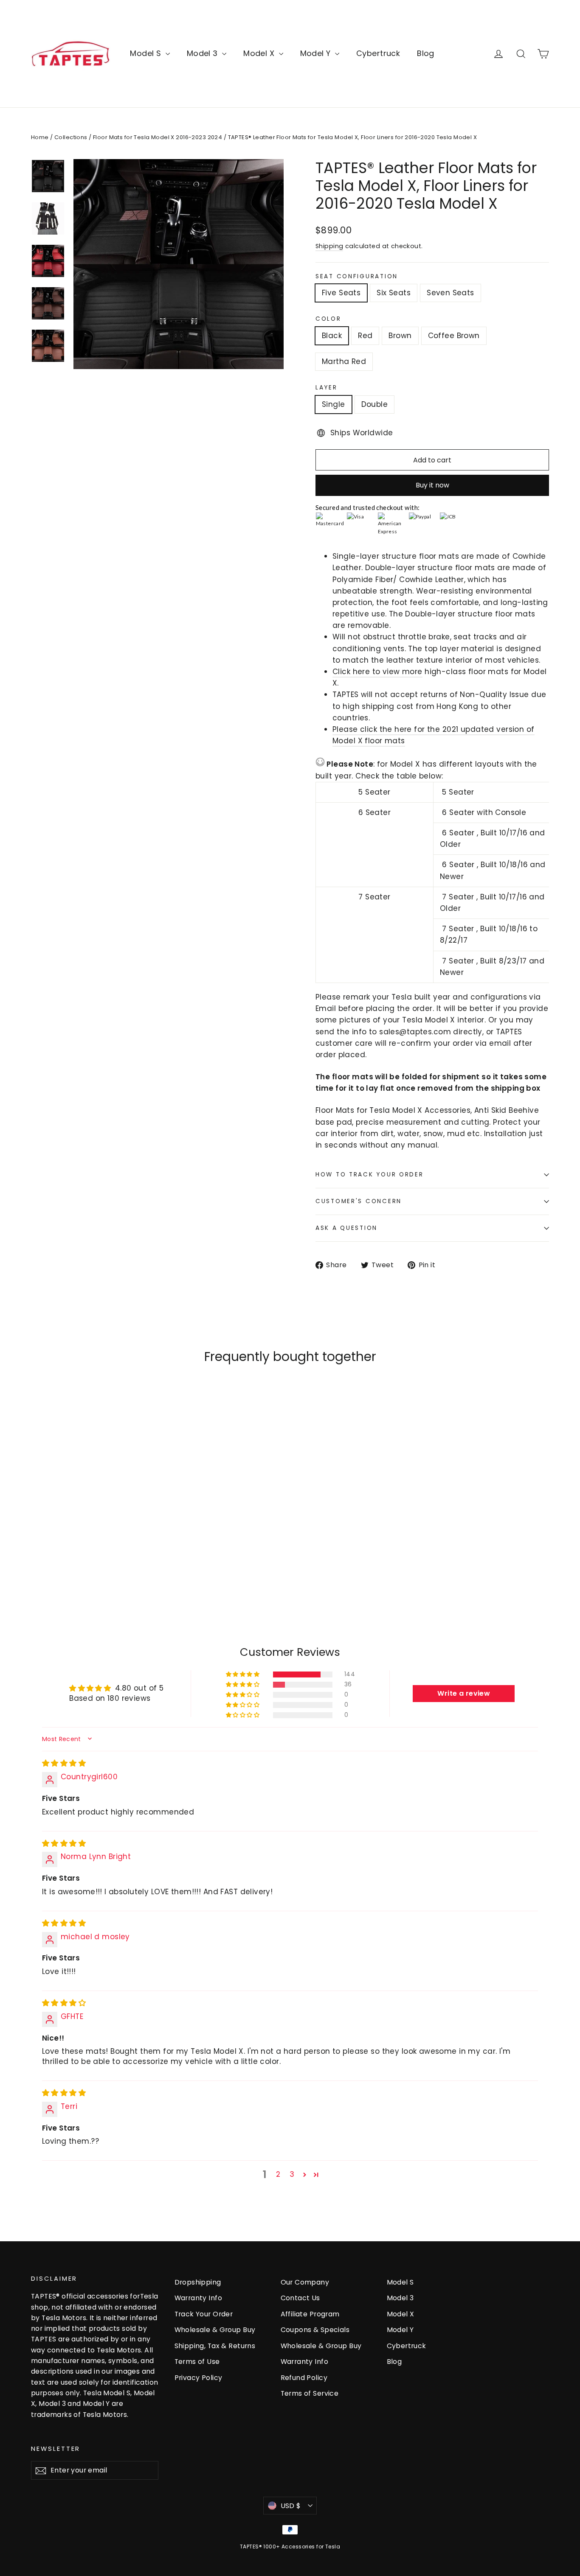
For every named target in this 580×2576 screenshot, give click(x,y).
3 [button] (292, 2174)
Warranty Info (198, 2298)
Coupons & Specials (315, 2330)
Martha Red (344, 361)
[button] (243, 1674)
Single (334, 404)
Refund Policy (304, 2378)
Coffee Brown (454, 336)
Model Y (317, 53)
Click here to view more (377, 672)
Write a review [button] (464, 1693)
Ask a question (346, 1228)
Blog (426, 53)
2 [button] (278, 2174)
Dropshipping (198, 2282)
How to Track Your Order (370, 1175)
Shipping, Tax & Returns (215, 2346)
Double (375, 404)
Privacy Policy (198, 2378)
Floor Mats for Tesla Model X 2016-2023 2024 (158, 137)
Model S (146, 53)
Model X (260, 53)
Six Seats (394, 293)
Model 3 (203, 53)
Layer (327, 388)
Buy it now (432, 485)
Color (328, 319)
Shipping (329, 246)
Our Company (305, 2282)
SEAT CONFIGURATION (357, 277)
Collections (71, 137)
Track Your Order (204, 2314)
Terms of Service (310, 2393)
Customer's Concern (359, 1201)
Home (40, 137)
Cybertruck (378, 53)
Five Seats (341, 293)
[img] (64, 1763)
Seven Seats (450, 293)
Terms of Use (197, 2362)
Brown (400, 336)
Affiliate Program (310, 2314)
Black (332, 336)
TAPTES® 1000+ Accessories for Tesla (290, 2547)
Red (365, 336)
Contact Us (300, 2298)
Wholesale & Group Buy (215, 2330)
